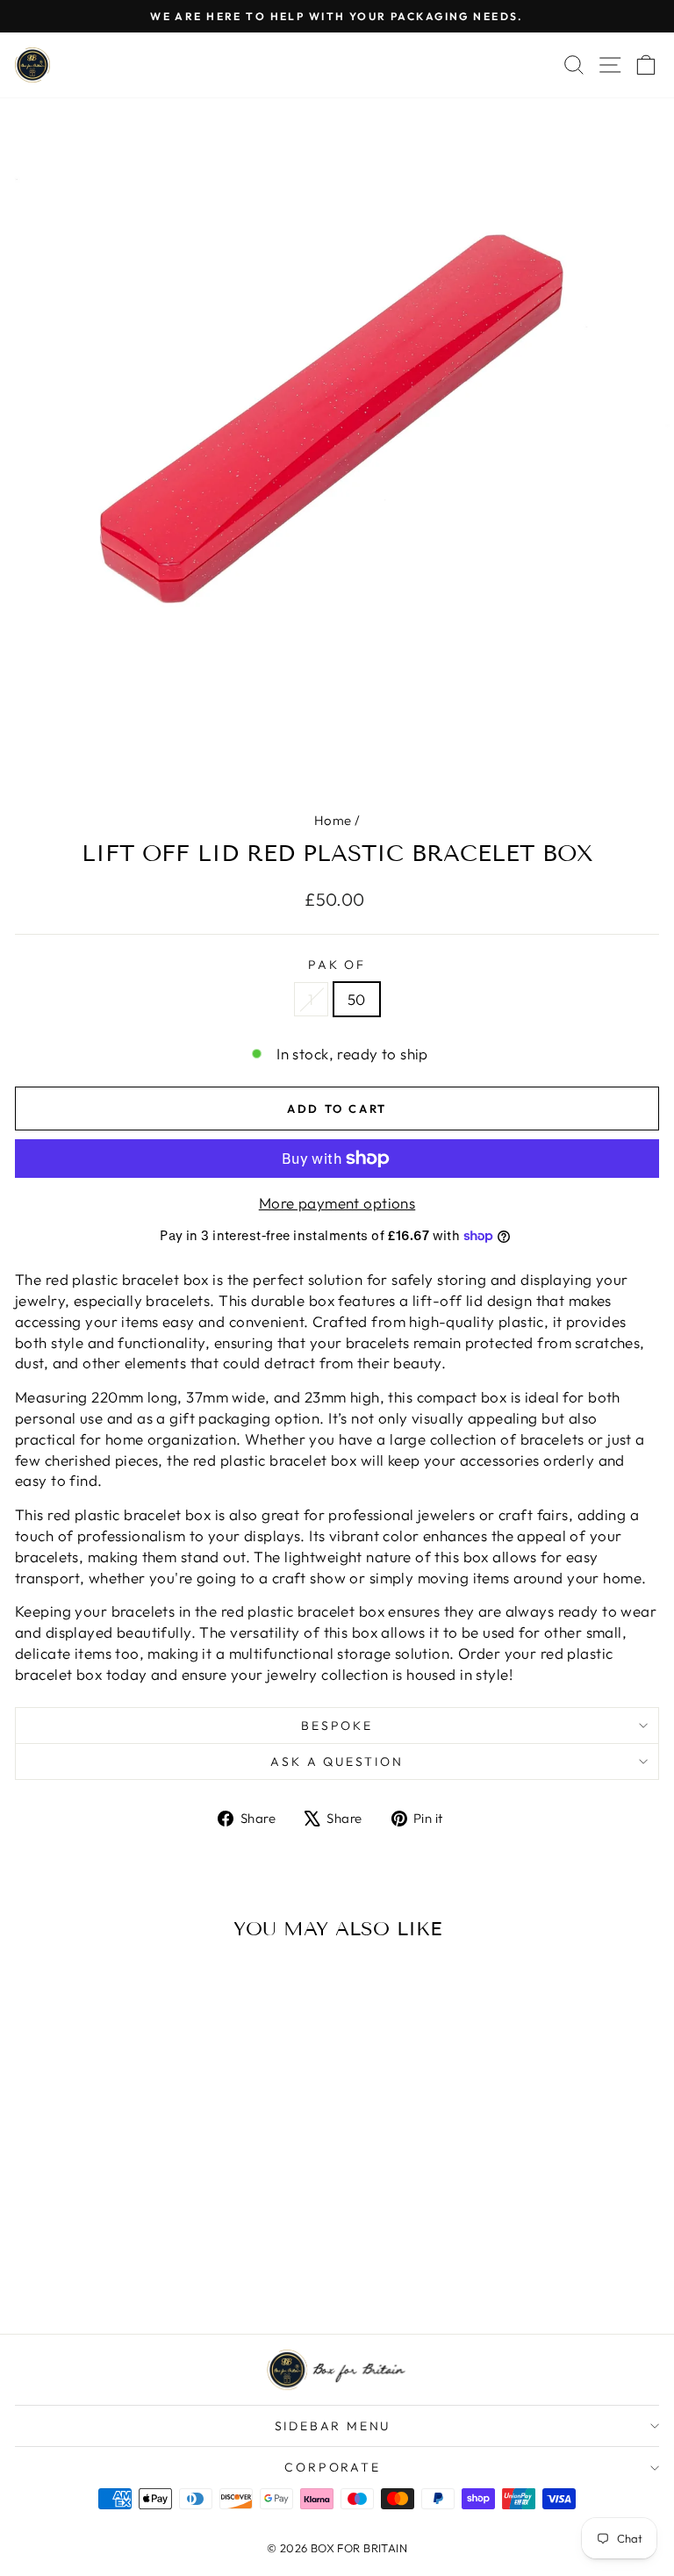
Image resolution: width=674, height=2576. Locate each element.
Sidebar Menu (333, 2426)
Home (333, 820)
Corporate (332, 2467)
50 (357, 999)
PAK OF (337, 965)
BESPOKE (337, 1726)
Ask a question (337, 1762)
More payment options (337, 1203)
